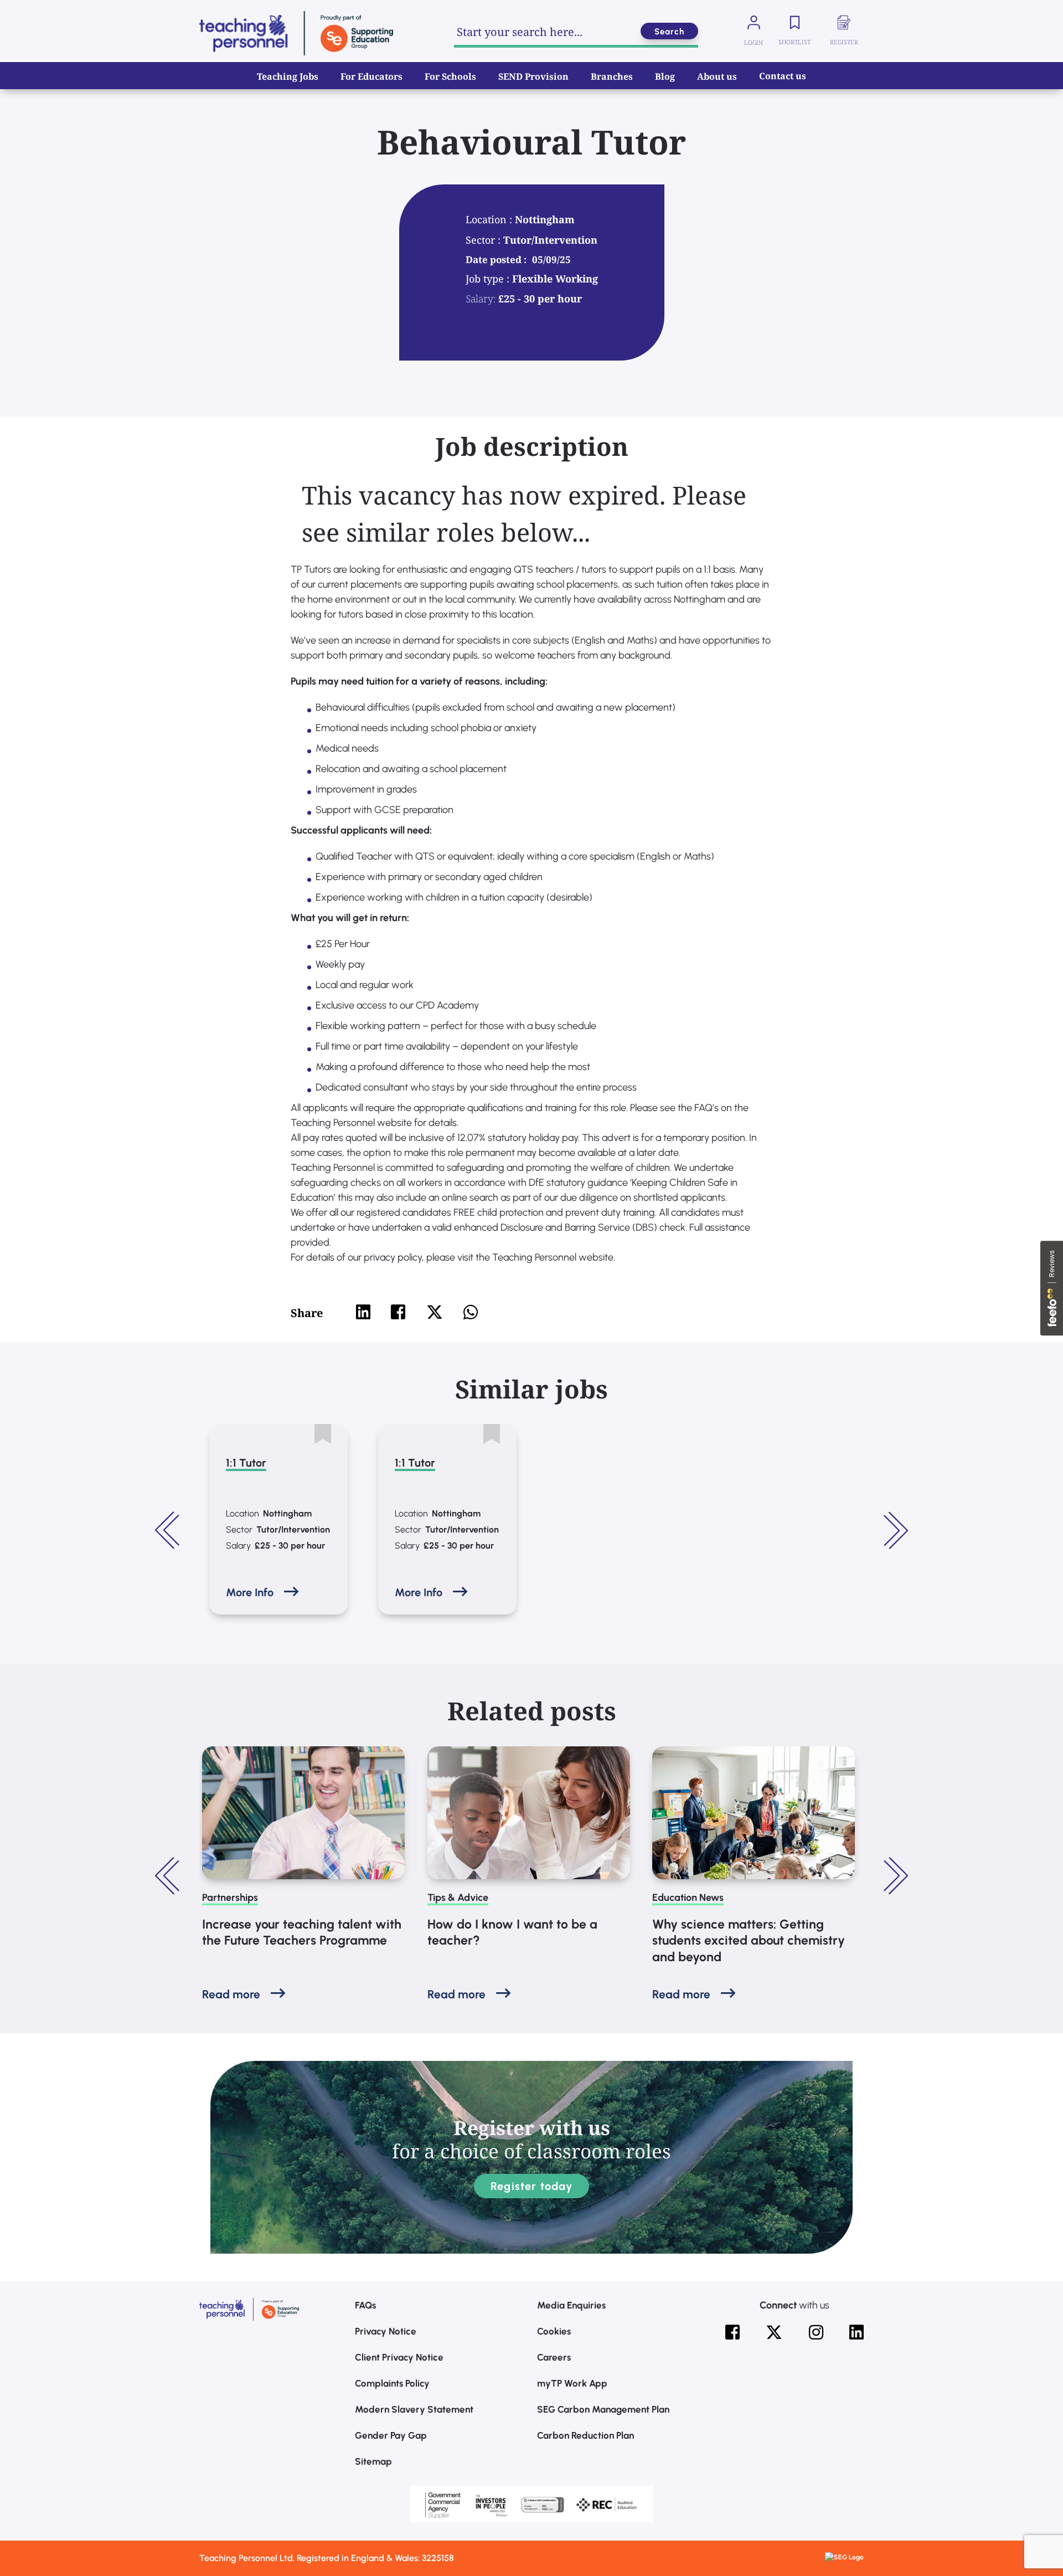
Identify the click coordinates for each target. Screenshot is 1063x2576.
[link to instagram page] (816, 2332)
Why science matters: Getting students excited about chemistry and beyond (749, 1941)
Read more (231, 1994)
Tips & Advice (458, 1898)
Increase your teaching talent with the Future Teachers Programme (302, 1932)
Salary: (481, 299)
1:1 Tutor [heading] (246, 1463)
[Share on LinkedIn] (363, 1312)
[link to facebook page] (732, 2332)
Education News (688, 1898)
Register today (531, 2186)
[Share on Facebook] (398, 1312)
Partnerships (230, 1898)
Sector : (484, 240)
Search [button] (669, 32)
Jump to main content (65, 17)
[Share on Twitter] (435, 1312)
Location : (490, 219)
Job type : (489, 279)
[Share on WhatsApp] (471, 1312)
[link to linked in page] (856, 2332)
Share (307, 1313)
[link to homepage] (296, 33)
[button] (169, 1530)
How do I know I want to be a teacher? (512, 1932)
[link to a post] (303, 1813)
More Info (250, 1592)
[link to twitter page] (774, 2332)
